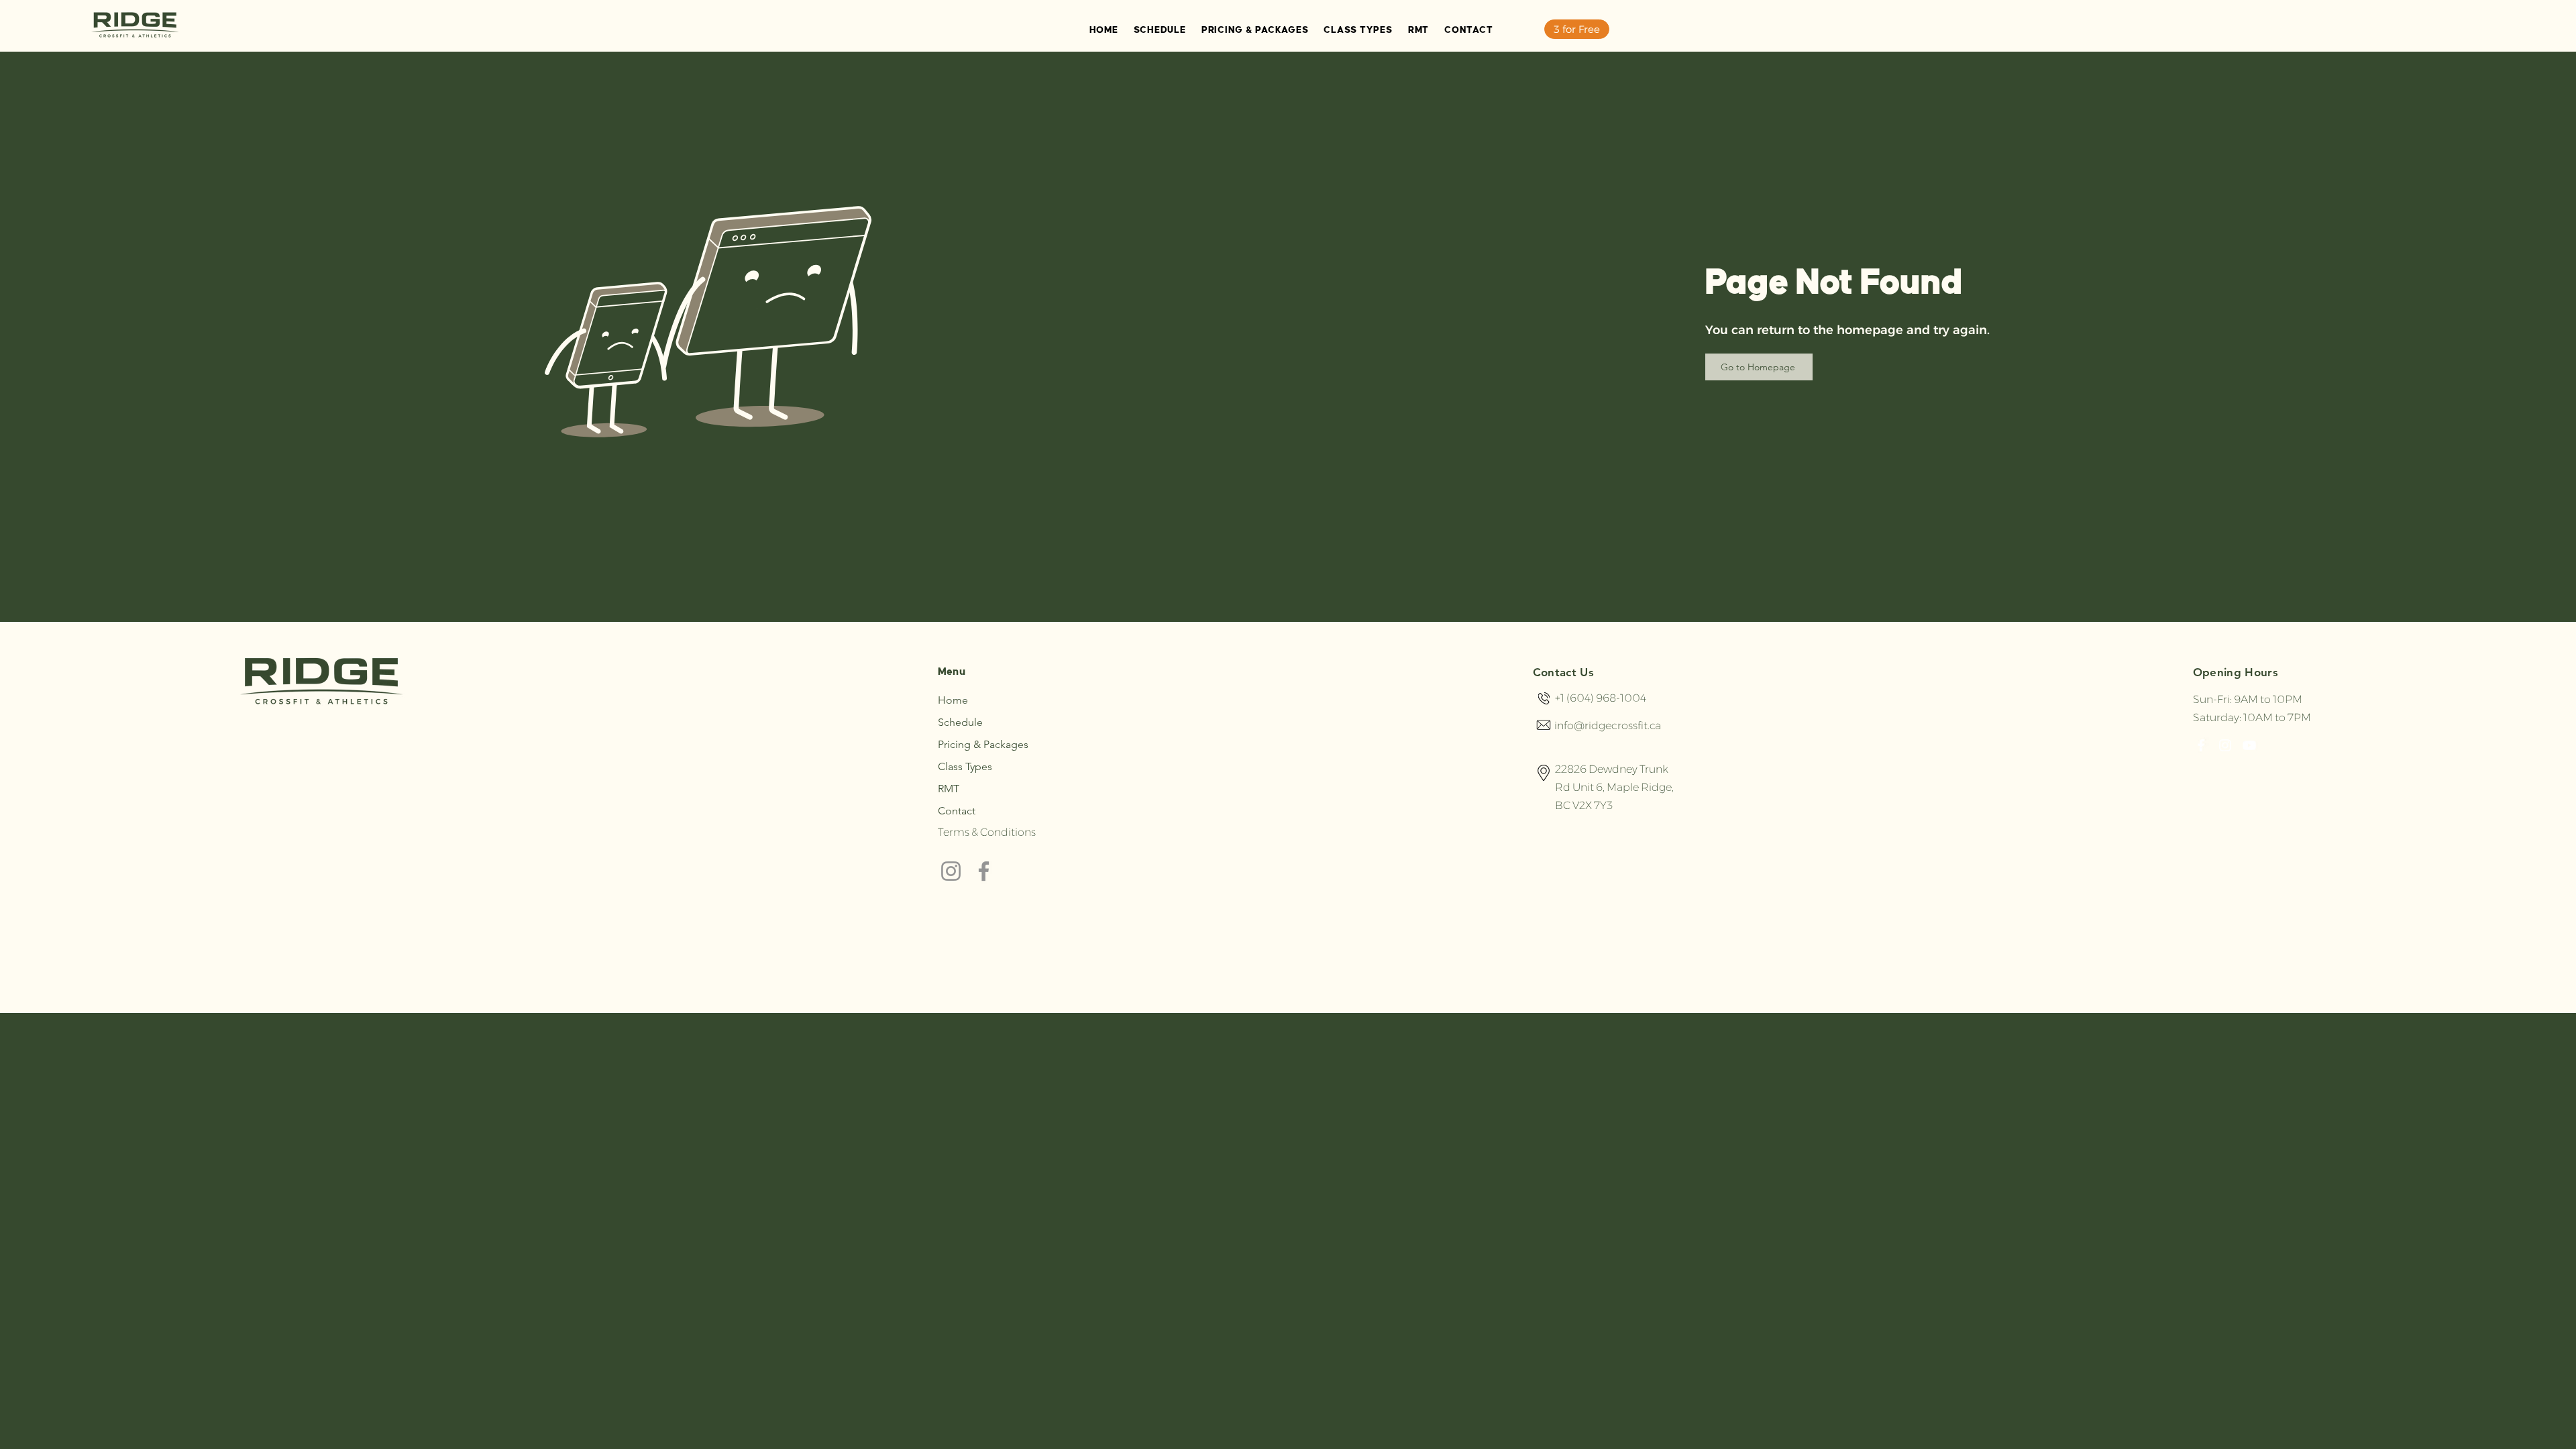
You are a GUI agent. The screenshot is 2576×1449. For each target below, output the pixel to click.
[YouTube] (2249, 745)
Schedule (960, 722)
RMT (949, 789)
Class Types (965, 766)
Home (953, 700)
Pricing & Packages (983, 744)
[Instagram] (951, 871)
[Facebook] (984, 871)
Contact (957, 811)
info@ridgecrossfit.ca (1608, 726)
